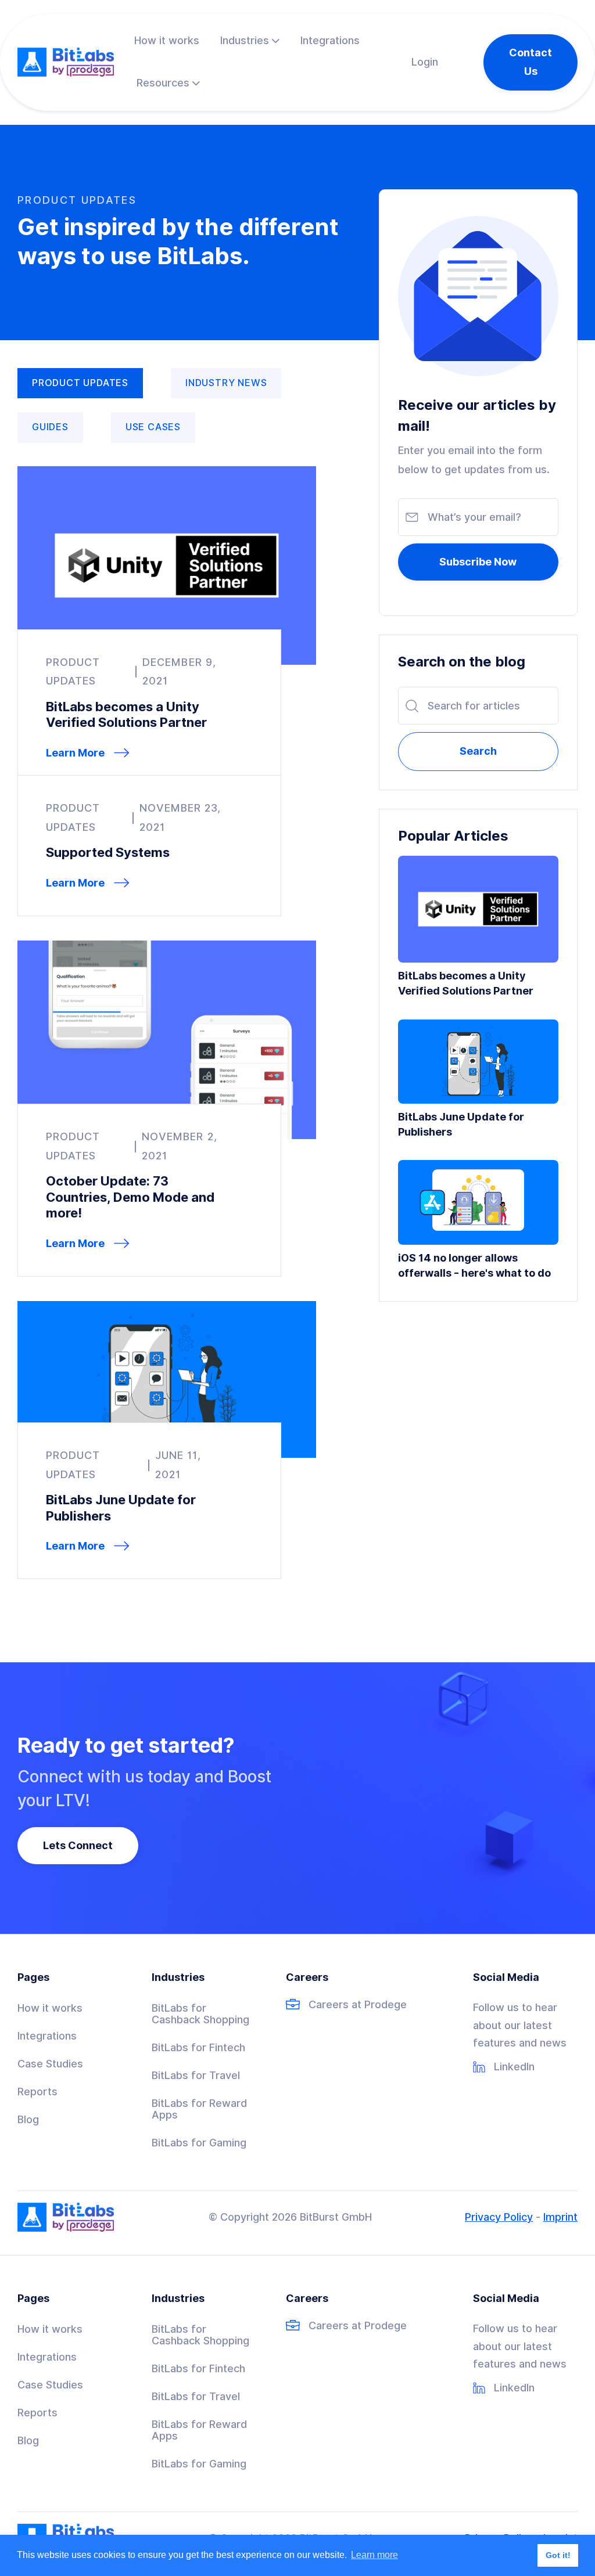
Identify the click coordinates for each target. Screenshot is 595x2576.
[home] (67, 62)
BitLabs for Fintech (198, 2048)
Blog (28, 2120)
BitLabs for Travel (196, 2076)
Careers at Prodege (358, 2005)
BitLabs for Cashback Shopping (200, 2014)
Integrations (47, 2036)
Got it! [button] (558, 2555)
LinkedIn (514, 2067)
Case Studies (50, 2064)
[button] (250, 41)
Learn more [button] (374, 2555)
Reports (37, 2092)
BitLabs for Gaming (199, 2143)
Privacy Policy (499, 2217)
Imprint (560, 2217)
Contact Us (531, 62)
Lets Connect (78, 1845)
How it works (50, 2008)
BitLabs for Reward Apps (199, 2109)
